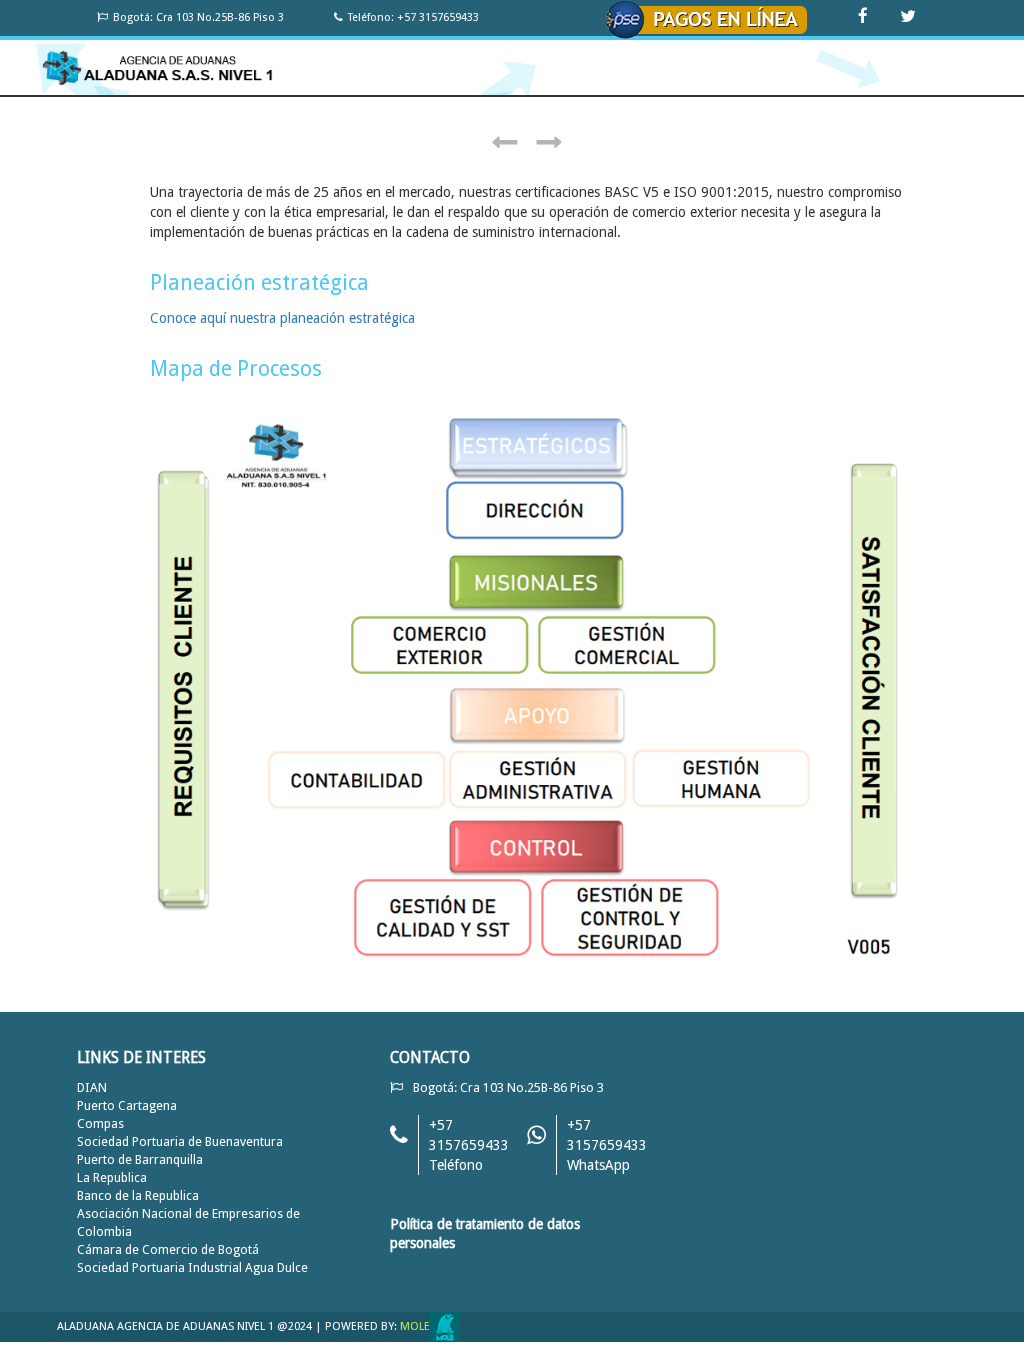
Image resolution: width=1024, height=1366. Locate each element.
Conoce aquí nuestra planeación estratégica (282, 318)
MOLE (415, 1326)
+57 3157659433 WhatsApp (607, 1145)
